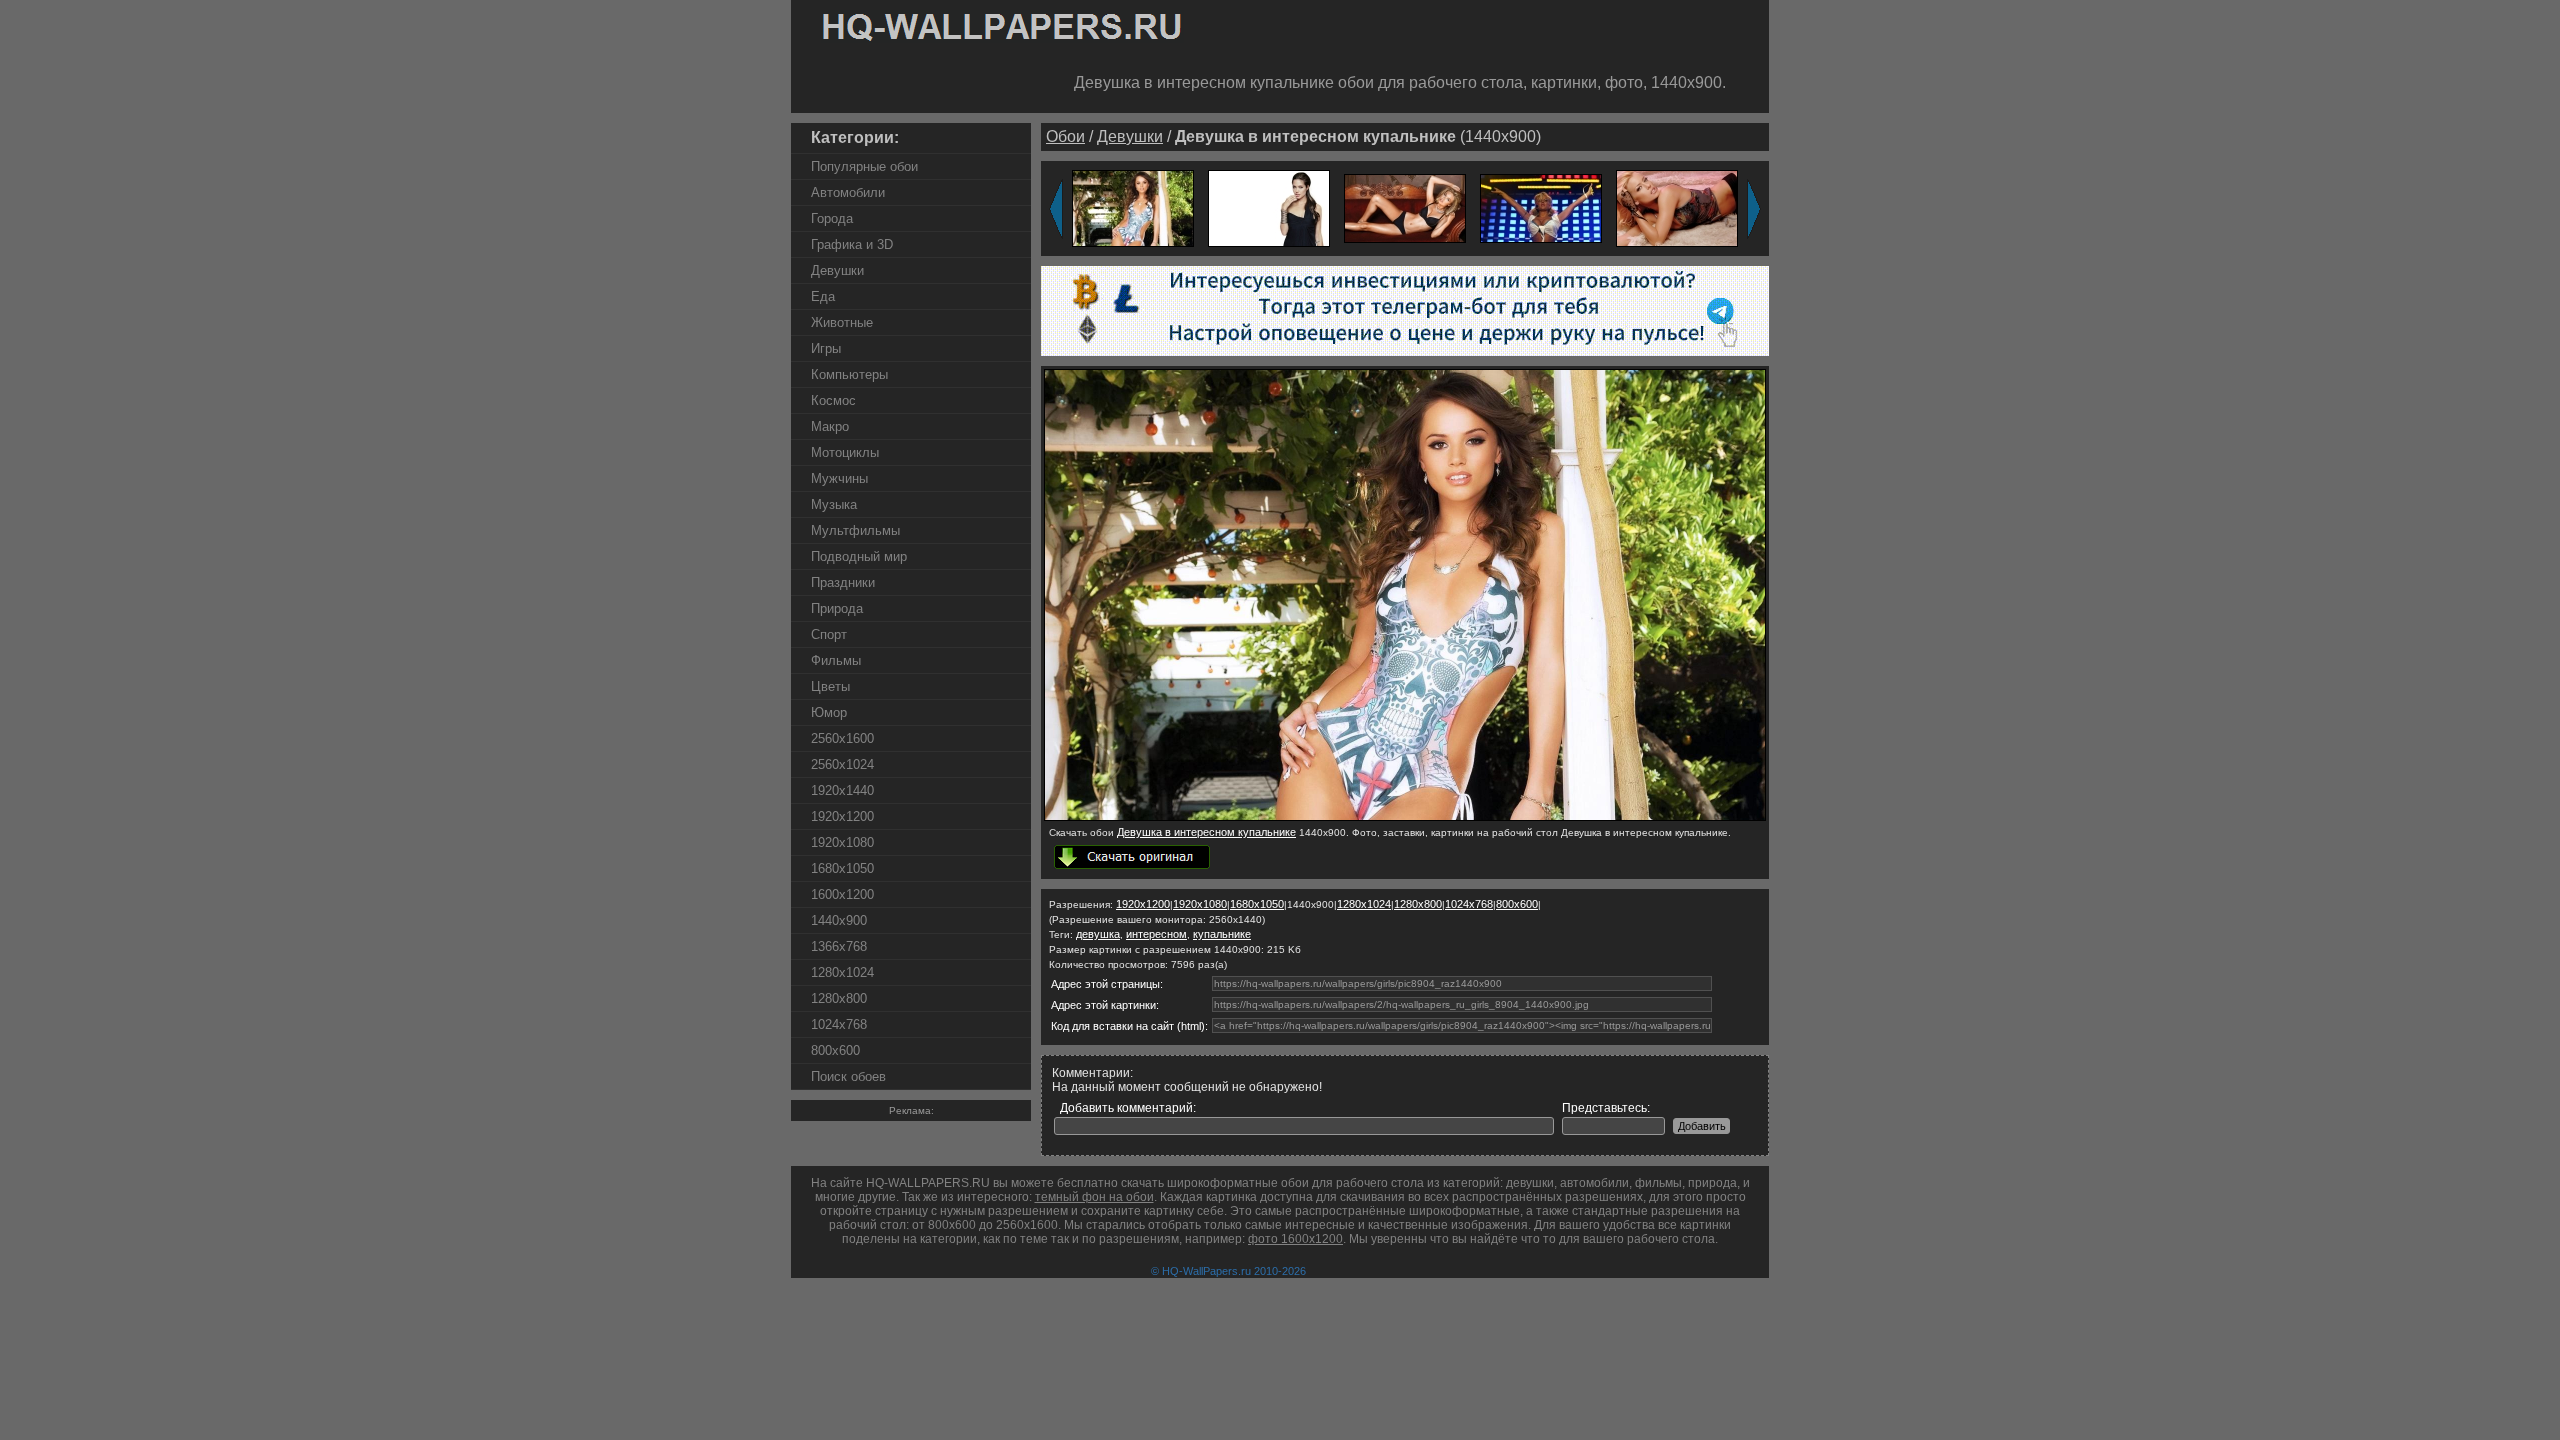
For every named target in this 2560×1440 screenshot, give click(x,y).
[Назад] (1056, 209)
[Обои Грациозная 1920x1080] (1405, 207)
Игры (826, 348)
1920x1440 (842, 790)
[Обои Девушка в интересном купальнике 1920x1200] (1133, 207)
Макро (830, 426)
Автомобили (848, 192)
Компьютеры (849, 374)
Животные (842, 322)
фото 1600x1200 (1295, 1239)
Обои (1065, 136)
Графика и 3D (852, 244)
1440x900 (839, 920)
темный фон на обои (1094, 1197)
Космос (833, 400)
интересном (1156, 934)
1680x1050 (842, 868)
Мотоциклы (845, 452)
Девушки (837, 270)
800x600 (835, 1050)
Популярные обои (864, 166)
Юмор (829, 712)
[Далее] (1754, 209)
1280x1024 (842, 972)
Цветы (830, 686)
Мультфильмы (855, 530)
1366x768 (839, 946)
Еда (823, 296)
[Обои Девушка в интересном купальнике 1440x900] (1405, 817)
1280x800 (839, 998)
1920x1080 (842, 842)
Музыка (834, 504)
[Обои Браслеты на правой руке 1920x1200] (1269, 207)
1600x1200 (842, 894)
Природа (837, 608)
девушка (1098, 934)
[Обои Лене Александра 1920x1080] (1541, 207)
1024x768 (839, 1024)
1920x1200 (842, 816)
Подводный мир (859, 556)
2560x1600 (842, 738)
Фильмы (836, 660)
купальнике (1222, 934)
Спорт (829, 634)
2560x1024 (842, 764)
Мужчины (839, 478)
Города (832, 218)
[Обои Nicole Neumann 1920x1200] (1677, 207)
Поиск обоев (848, 1076)
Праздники (843, 582)
